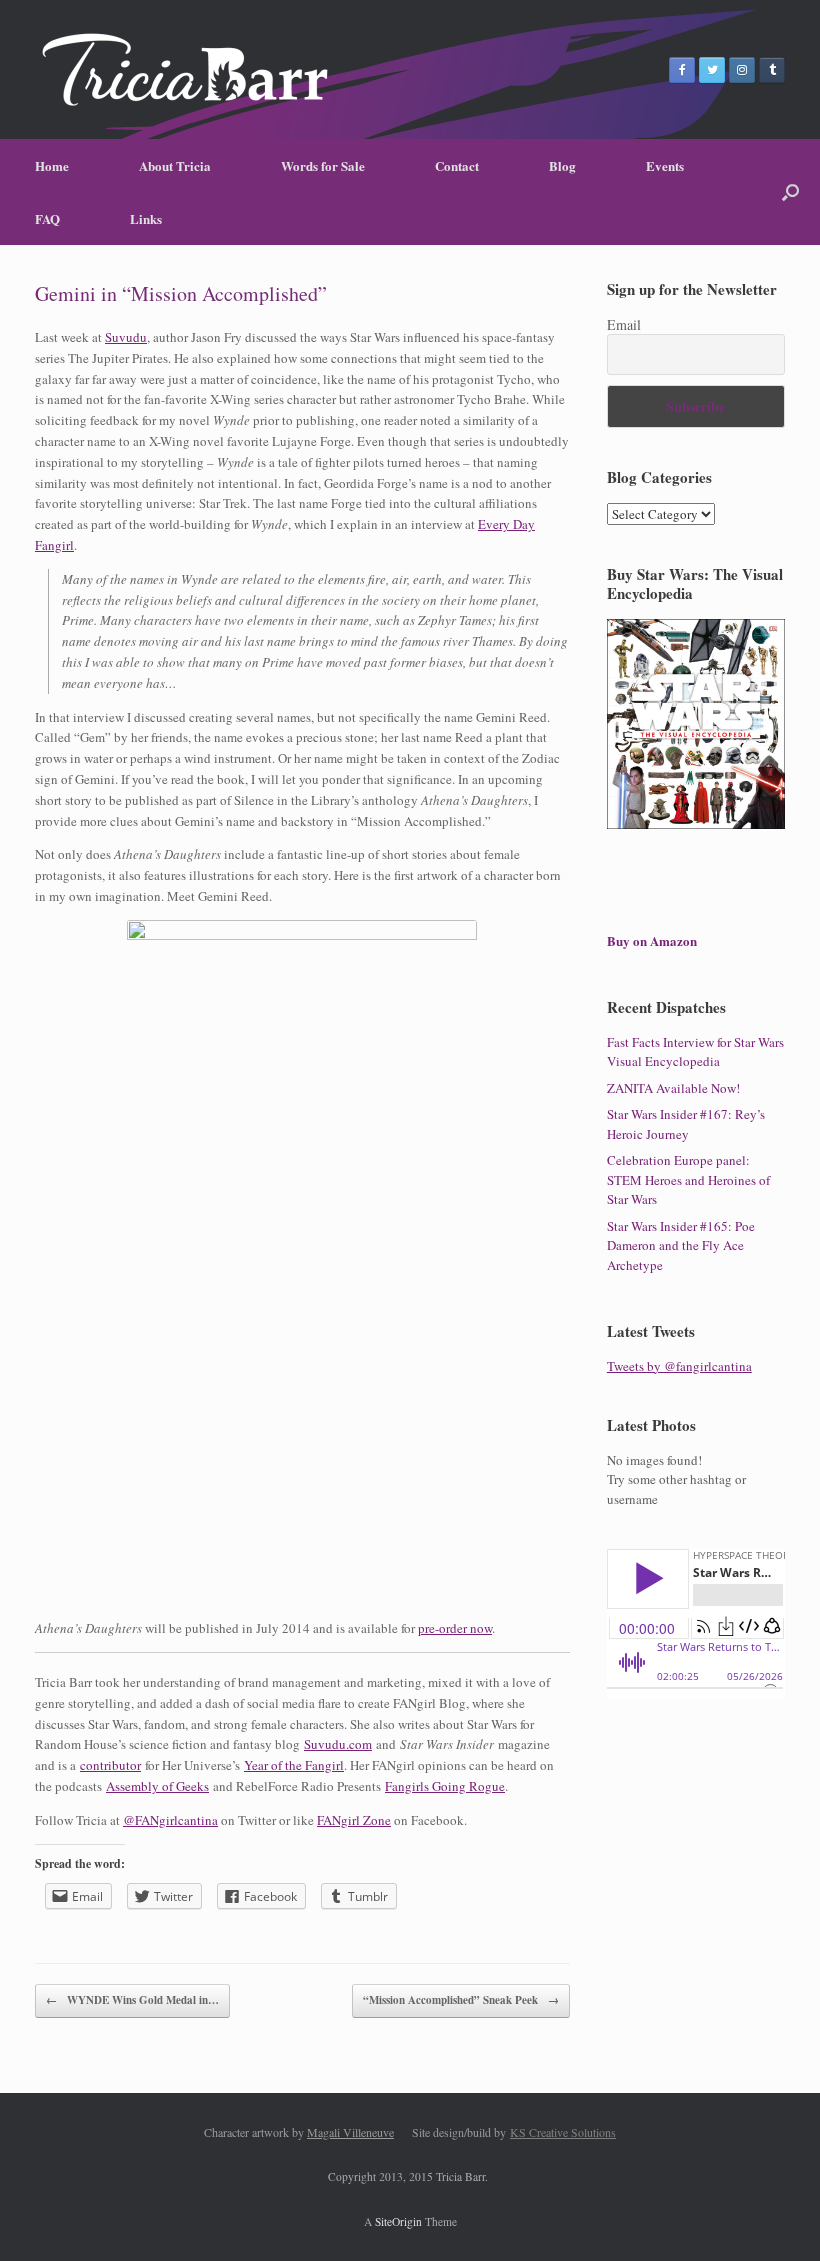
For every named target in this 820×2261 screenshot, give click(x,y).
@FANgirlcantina (170, 1820)
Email (624, 324)
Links (146, 218)
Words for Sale (323, 165)
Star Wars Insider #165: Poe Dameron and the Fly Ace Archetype (681, 1245)
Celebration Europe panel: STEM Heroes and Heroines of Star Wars (688, 1179)
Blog (562, 165)
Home (52, 165)
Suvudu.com (338, 1744)
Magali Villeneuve (350, 2132)
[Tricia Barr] (185, 69)
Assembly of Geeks (157, 1786)
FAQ (47, 218)
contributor (110, 1765)
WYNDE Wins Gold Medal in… (132, 2000)
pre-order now (455, 1628)
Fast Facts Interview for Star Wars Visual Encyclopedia (695, 1052)
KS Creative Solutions (563, 2132)
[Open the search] (790, 192)
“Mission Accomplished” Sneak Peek (461, 2000)
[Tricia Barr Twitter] (712, 70)
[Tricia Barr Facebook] (682, 70)
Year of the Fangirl (294, 1765)
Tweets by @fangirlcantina (679, 1366)
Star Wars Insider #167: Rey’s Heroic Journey (686, 1124)
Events (665, 165)
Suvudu (126, 337)
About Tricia (175, 165)
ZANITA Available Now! (673, 1088)
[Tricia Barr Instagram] (742, 70)
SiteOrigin (398, 2221)
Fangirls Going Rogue (445, 1786)
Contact (457, 165)
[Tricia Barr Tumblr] (772, 70)
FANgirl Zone (354, 1820)
